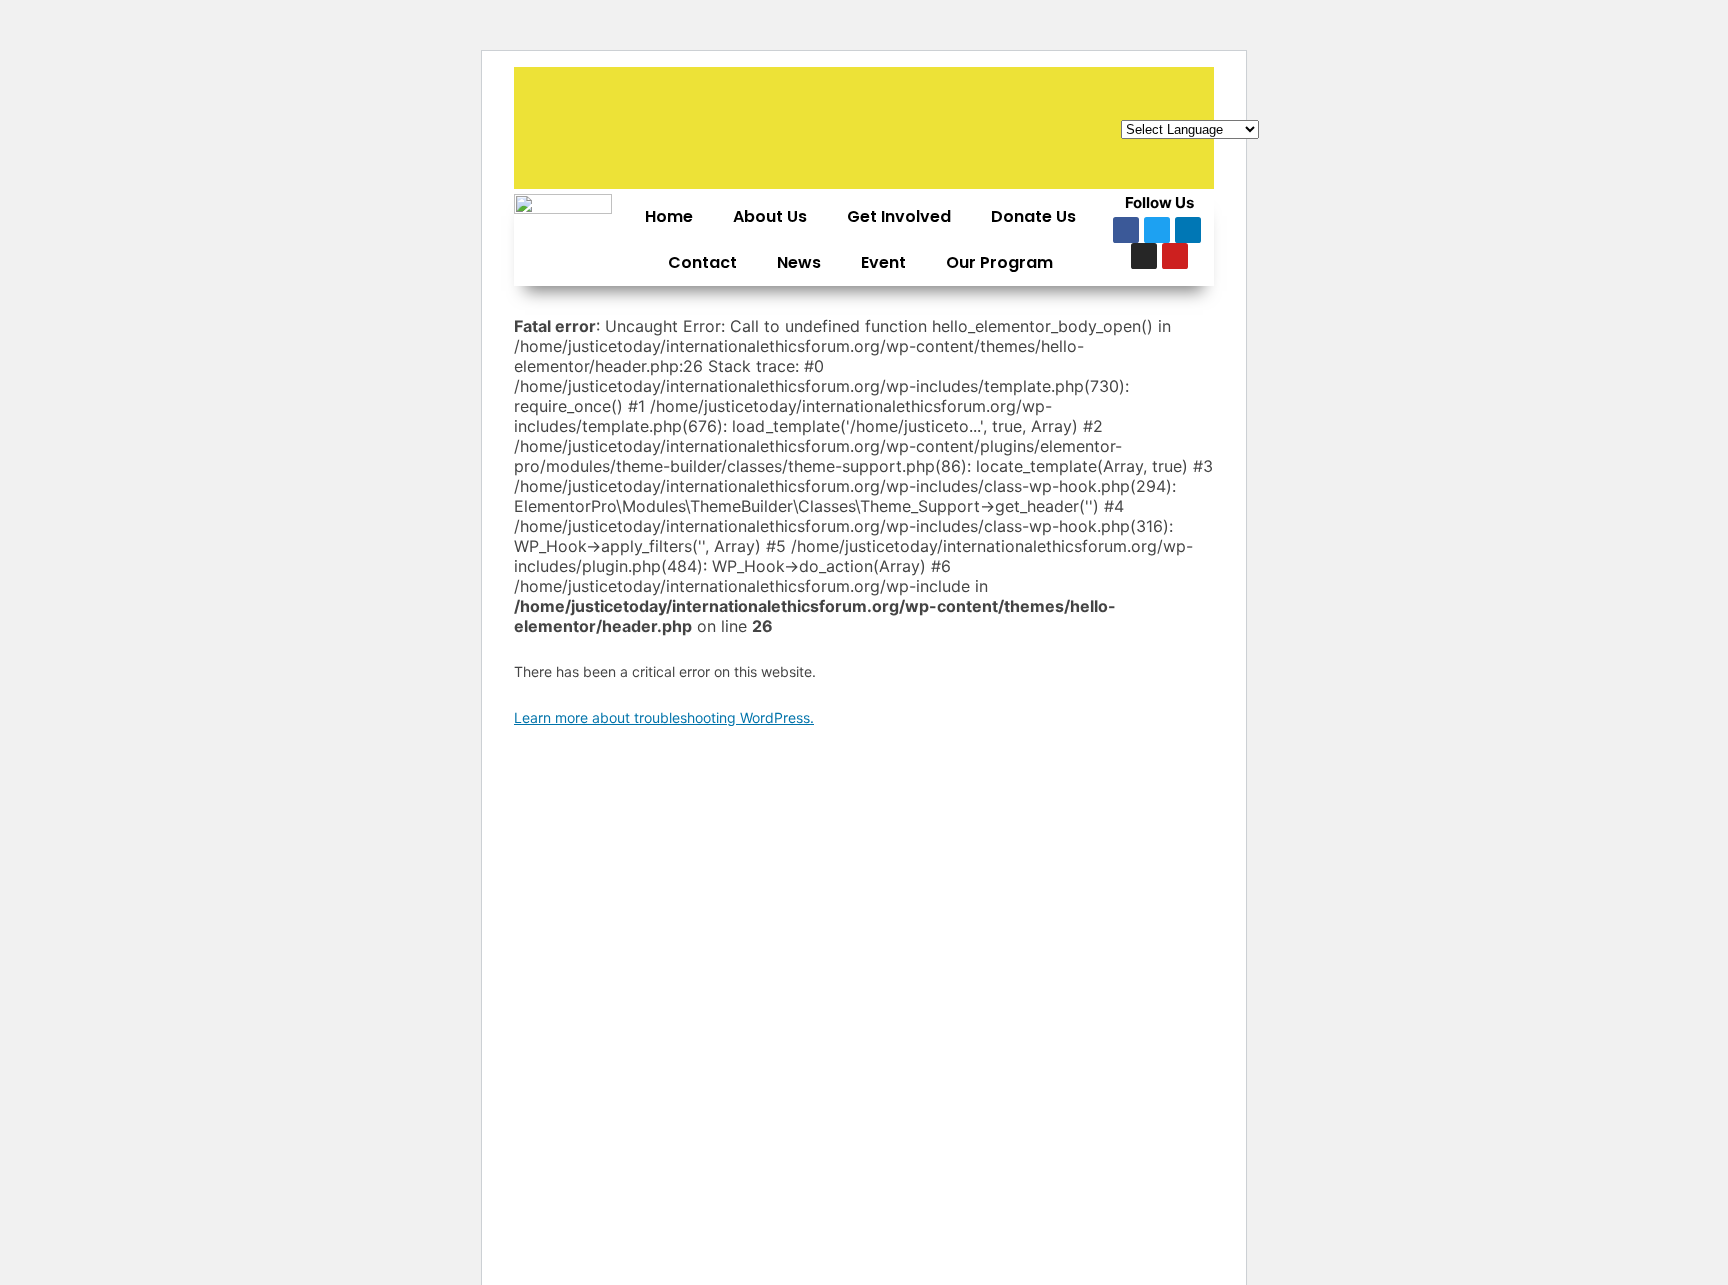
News (799, 262)
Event (883, 262)
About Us (770, 216)
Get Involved (899, 216)
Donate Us (1033, 216)
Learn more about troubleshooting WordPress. (664, 717)
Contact (702, 262)
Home (669, 216)
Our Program (999, 262)
